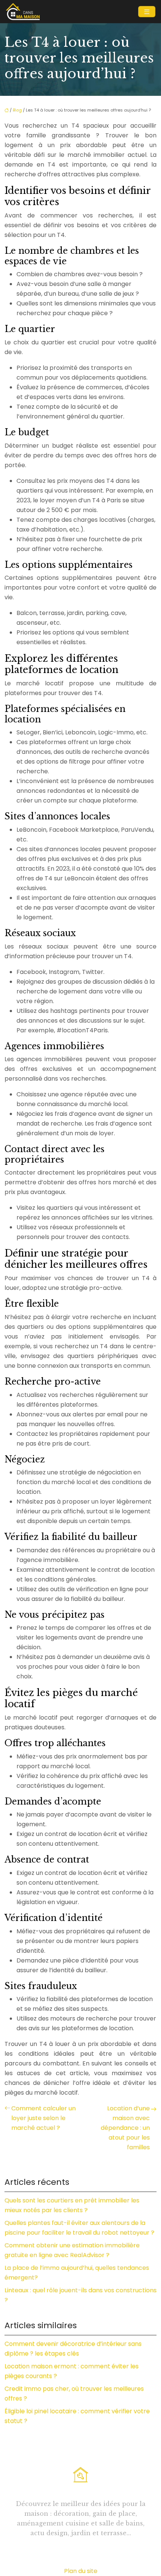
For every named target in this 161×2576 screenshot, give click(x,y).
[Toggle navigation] (147, 12)
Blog (17, 110)
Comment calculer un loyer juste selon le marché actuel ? (43, 2118)
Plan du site (81, 2571)
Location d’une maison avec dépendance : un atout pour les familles (125, 2128)
